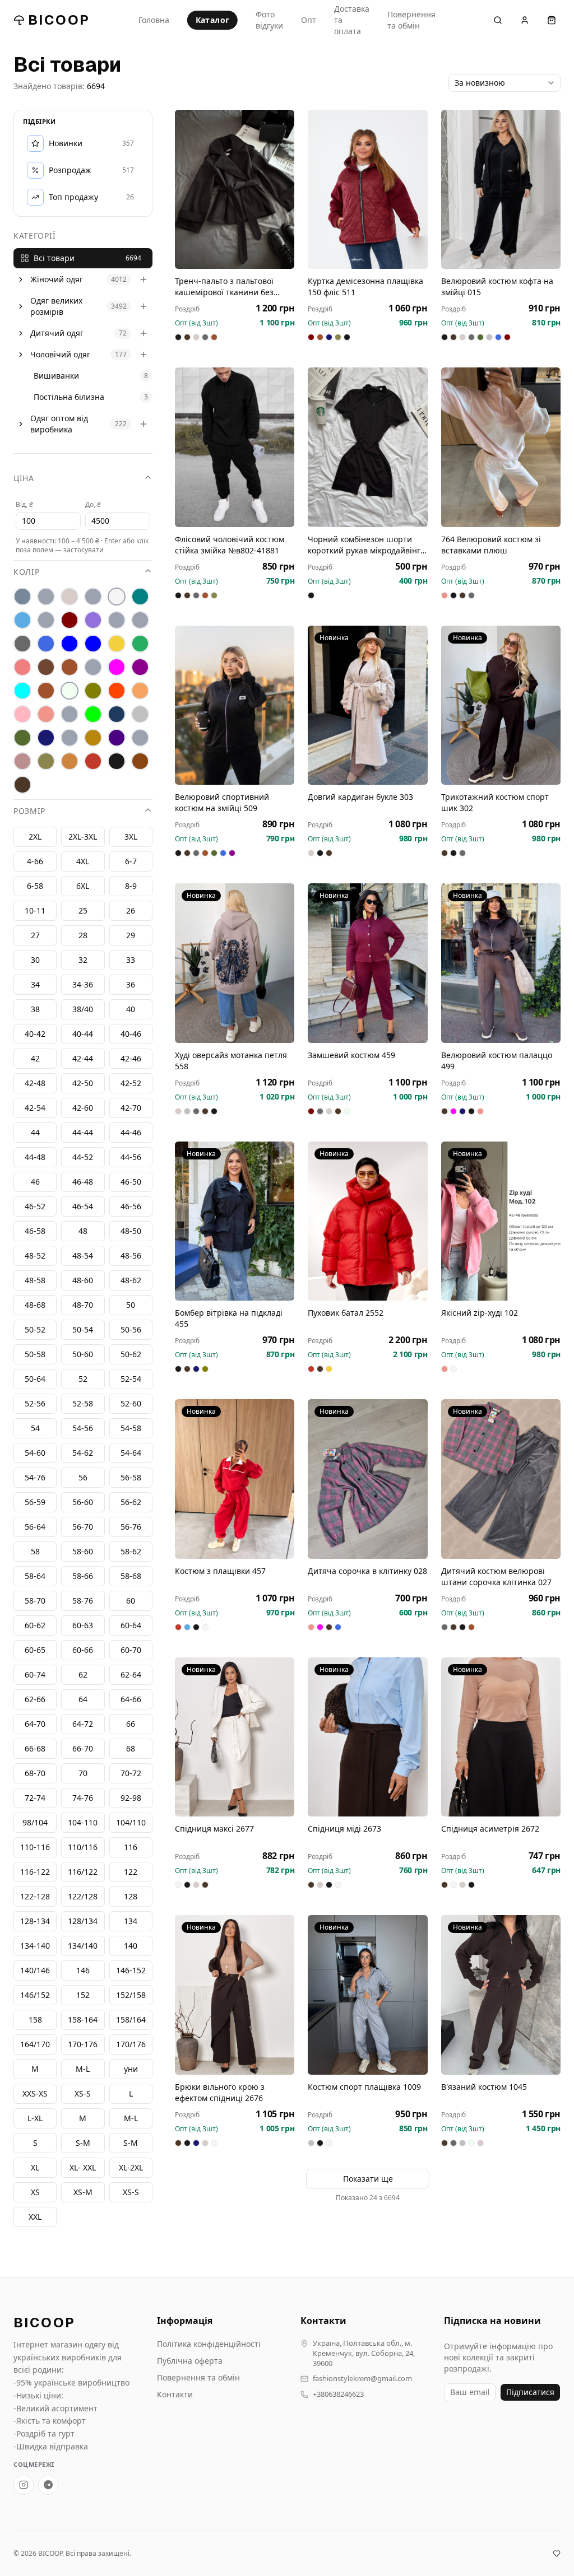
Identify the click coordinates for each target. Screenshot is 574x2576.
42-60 (83, 1108)
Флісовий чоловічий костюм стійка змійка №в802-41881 (230, 545)
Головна (154, 20)
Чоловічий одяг (60, 354)
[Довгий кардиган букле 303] (367, 705)
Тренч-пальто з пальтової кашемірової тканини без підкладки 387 (224, 287)
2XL (35, 837)
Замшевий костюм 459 (351, 1055)
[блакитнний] (46, 620)
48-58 (35, 1280)
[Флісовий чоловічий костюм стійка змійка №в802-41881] (235, 447)
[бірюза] (140, 597)
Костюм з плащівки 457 (220, 1571)
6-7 (131, 861)
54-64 (131, 1453)
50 (131, 1305)
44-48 (35, 1157)
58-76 (83, 1601)
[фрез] (22, 761)
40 (131, 1009)
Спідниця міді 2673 (344, 1829)
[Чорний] (117, 761)
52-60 (131, 1403)
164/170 (35, 2044)
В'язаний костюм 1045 (484, 2087)
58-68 (131, 1576)
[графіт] (22, 644)
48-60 (83, 1280)
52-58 (83, 1403)
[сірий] (140, 714)
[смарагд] (22, 738)
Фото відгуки (269, 20)
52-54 (131, 1379)
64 (83, 1699)
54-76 (35, 1477)
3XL (131, 837)
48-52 (35, 1256)
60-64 (131, 1625)
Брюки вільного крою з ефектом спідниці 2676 (220, 2092)
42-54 (35, 1108)
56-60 (83, 1502)
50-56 (131, 1329)
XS (35, 2192)
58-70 (35, 1601)
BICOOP (59, 20)
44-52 (83, 1157)
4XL (83, 861)
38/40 (83, 1009)
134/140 (83, 1946)
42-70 (131, 1108)
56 (83, 1477)
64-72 (83, 1724)
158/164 (131, 2020)
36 (131, 984)
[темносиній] (46, 738)
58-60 (83, 1551)
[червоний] (93, 761)
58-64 (35, 1576)
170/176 (131, 2044)
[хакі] (46, 761)
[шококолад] (140, 761)
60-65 (35, 1650)
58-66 (83, 1576)
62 (83, 1674)
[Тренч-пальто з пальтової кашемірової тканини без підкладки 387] (235, 189)
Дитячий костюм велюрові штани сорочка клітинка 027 (496, 1576)
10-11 (35, 910)
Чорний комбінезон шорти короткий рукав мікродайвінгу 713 (366, 545)
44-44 (83, 1132)
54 (35, 1428)
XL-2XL (131, 2167)
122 (131, 1872)
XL (35, 2167)
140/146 (35, 1970)
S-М (83, 2143)
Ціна (24, 478)
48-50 (131, 1231)
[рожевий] (46, 714)
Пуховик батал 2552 (346, 1313)
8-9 (131, 886)
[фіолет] (117, 738)
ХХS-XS (35, 2093)
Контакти (175, 2394)
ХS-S (83, 2093)
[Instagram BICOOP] (24, 2485)
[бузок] (93, 620)
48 (83, 1231)
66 (131, 1724)
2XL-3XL (83, 837)
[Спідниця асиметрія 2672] (501, 1737)
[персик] (140, 691)
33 (131, 960)
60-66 (83, 1650)
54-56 (83, 1428)
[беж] (70, 597)
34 (35, 984)
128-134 (35, 1921)
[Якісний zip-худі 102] (501, 1221)
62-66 (35, 1699)
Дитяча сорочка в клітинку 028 (367, 1571)
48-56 (131, 1256)
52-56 (35, 1403)
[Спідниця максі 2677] (235, 1737)
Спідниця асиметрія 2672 (490, 1829)
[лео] (93, 667)
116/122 (83, 1872)
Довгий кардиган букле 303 (360, 797)
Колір (27, 572)
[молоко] (70, 691)
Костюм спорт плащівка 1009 (364, 2087)
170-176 (83, 2044)
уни (131, 2069)
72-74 (35, 1798)
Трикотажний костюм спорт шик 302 (495, 802)
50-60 (83, 1354)
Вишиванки (56, 376)
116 (131, 1847)
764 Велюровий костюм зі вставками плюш (491, 545)
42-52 (131, 1083)
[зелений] (140, 644)
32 (83, 960)
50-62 (131, 1354)
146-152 (131, 1970)
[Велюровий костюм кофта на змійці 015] (501, 189)
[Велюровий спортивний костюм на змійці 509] (235, 705)
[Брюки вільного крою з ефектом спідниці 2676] (235, 1995)
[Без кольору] (93, 597)
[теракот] (70, 738)
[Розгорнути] (21, 280)
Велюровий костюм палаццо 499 (497, 1061)
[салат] (93, 714)
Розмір (29, 811)
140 (131, 1946)
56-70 (83, 1527)
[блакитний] (22, 620)
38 (35, 1009)
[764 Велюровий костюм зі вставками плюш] (501, 447)
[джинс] (46, 644)
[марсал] (140, 667)
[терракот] (93, 738)
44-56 (131, 1157)
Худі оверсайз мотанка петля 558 (231, 1061)
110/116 (83, 1847)
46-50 (131, 1182)
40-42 (35, 1034)
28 (83, 935)
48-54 (83, 1256)
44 (35, 1132)
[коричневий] (46, 667)
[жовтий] (117, 644)
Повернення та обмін (411, 20)
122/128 (83, 1896)
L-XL (35, 2118)
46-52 (35, 1206)
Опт (309, 20)
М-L (83, 2069)
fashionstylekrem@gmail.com (362, 2379)
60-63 (83, 1625)
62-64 (131, 1674)
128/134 (83, 1921)
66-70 (83, 1748)
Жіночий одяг (57, 279)
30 (35, 960)
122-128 (35, 1896)
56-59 (35, 1502)
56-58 (131, 1477)
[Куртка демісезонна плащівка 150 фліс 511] (367, 189)
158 (35, 2020)
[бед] (46, 597)
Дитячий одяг (57, 333)
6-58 (35, 886)
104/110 (131, 1822)
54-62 (83, 1453)
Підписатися (530, 2392)
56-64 (35, 1527)
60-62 (35, 1625)
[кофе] (70, 667)
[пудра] (22, 714)
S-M (131, 2143)
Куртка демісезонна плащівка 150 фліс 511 (365, 287)
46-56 (131, 1206)
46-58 (35, 1231)
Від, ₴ (24, 504)
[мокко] (46, 691)
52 (83, 1379)
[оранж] (117, 691)
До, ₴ (93, 504)
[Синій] (117, 714)
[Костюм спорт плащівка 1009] (367, 1995)
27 (35, 935)
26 (131, 910)
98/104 (35, 1822)
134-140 (35, 1946)
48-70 (83, 1305)
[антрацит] (22, 597)
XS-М (83, 2192)
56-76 (131, 1527)
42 (35, 1058)
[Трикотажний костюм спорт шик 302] (501, 705)
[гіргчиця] (117, 620)
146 (83, 1970)
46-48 (83, 1182)
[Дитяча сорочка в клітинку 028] (367, 1479)
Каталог (212, 20)
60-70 (131, 1650)
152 (83, 1995)
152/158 (131, 1995)
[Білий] (117, 597)
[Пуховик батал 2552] (367, 1221)
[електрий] (70, 644)
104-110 (83, 1822)
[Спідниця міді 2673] (367, 1737)
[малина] (117, 667)
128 (131, 1896)
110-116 (35, 1847)
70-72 (131, 1773)
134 (131, 1921)
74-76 (83, 1798)
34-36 (83, 984)
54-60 (35, 1453)
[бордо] (70, 620)
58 (35, 1551)
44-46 (131, 1132)
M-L (131, 2118)
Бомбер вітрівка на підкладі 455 (229, 1318)
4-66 (35, 861)
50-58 (35, 1354)
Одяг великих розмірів (56, 306)
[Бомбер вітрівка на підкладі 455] (235, 1221)
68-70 (35, 1773)
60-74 (35, 1674)
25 (83, 910)
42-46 (131, 1058)
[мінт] (22, 691)
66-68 (35, 1748)
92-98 (131, 1798)
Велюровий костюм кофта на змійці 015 (497, 287)
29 (131, 935)
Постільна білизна (69, 397)
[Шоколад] (22, 785)
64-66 (131, 1699)
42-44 (83, 1058)
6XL (83, 886)
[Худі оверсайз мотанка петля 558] (235, 963)
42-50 (83, 1083)
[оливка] (93, 691)
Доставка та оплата (352, 20)
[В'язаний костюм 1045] (501, 1995)
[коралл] (22, 667)
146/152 (35, 1995)
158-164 (83, 2020)
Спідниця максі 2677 (214, 1829)
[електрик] (93, 644)
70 (83, 1773)
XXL (35, 2217)
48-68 (35, 1305)
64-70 (35, 1724)
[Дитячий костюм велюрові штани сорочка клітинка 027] (501, 1479)
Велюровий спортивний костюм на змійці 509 (222, 802)
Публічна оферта (190, 2361)
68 (131, 1748)
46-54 (83, 1206)
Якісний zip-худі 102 (480, 1313)
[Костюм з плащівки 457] (235, 1479)
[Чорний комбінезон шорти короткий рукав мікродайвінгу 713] (367, 447)
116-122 (35, 1872)
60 (131, 1601)
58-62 (131, 1551)
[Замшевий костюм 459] (367, 963)
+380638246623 (338, 2394)
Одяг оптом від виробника (59, 424)
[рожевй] (70, 714)
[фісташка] (140, 738)
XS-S (131, 2192)
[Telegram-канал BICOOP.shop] (48, 2485)
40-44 (83, 1034)
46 (35, 1182)
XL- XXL (83, 2167)
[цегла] (70, 761)
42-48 (35, 1083)
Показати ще (368, 2179)
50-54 (83, 1329)
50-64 (35, 1379)
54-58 (131, 1428)
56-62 (131, 1502)
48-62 (131, 1280)
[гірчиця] (140, 620)
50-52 (35, 1329)
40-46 (131, 1034)
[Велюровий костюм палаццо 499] (501, 963)
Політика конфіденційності (209, 2344)
